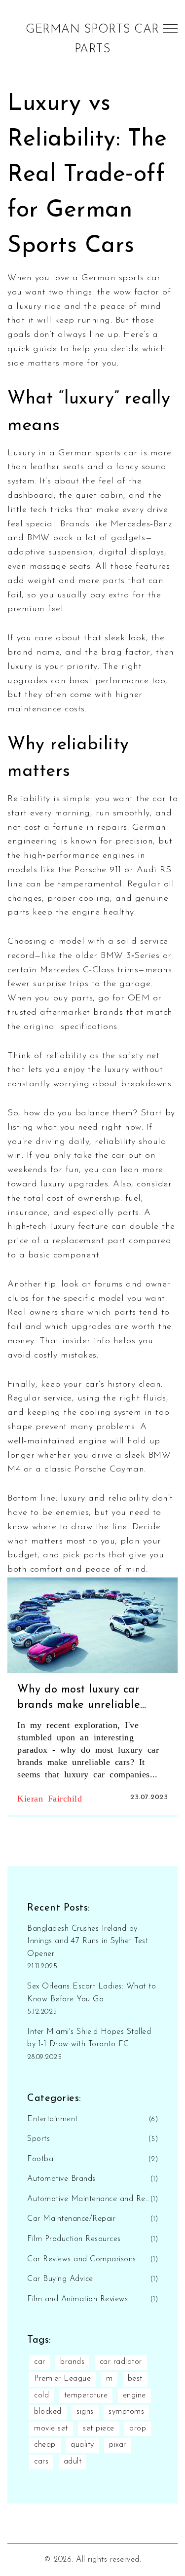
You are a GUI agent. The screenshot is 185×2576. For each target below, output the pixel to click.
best (135, 2379)
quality (82, 2445)
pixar (118, 2445)
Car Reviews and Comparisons (82, 2259)
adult (73, 2462)
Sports (38, 2139)
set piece (99, 2429)
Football (42, 2159)
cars (41, 2462)
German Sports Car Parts (92, 39)
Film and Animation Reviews (77, 2299)
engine (134, 2395)
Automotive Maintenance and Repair (89, 2199)
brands (72, 2362)
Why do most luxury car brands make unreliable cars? (79, 1699)
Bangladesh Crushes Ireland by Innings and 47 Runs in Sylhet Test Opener (88, 1941)
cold (41, 2395)
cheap (45, 2445)
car (40, 2362)
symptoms (126, 2412)
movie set (51, 2429)
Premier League (62, 2379)
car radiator (121, 2362)
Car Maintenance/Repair (71, 2219)
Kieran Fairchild (50, 1798)
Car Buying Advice (60, 2279)
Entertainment (53, 2119)
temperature (86, 2395)
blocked (48, 2412)
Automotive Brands (61, 2179)
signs (85, 2412)
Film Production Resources (74, 2239)
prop (138, 2429)
